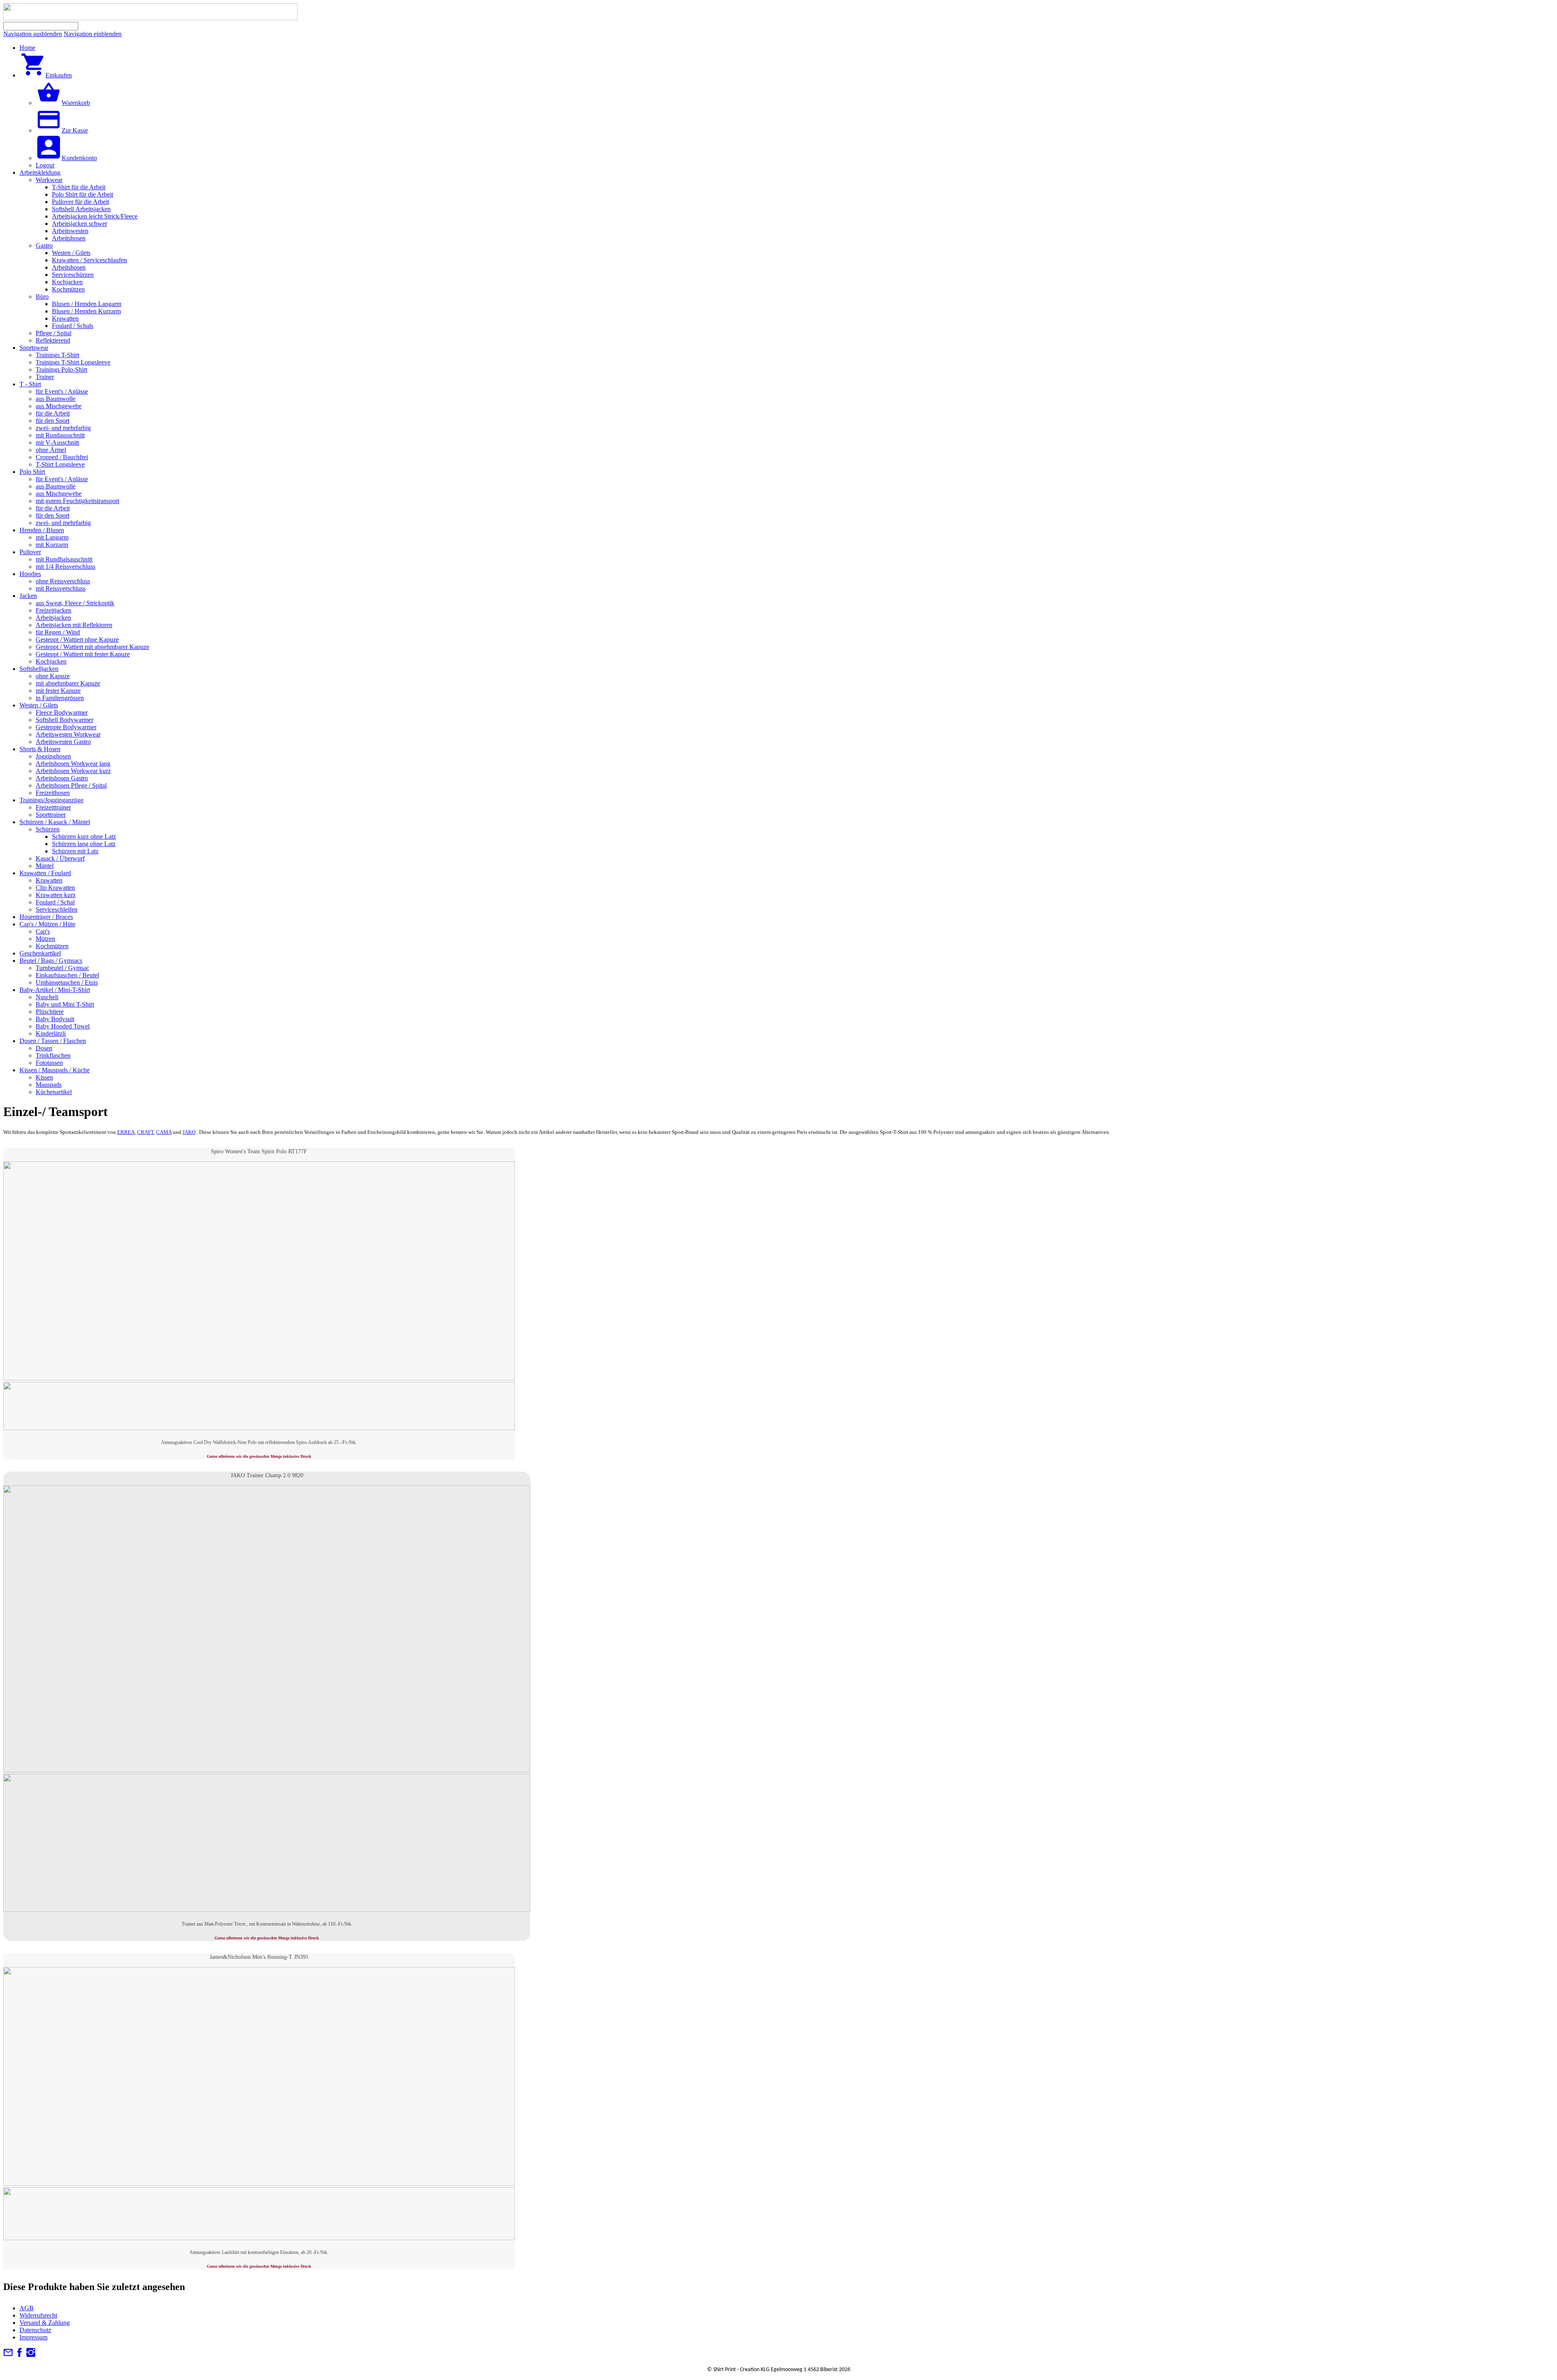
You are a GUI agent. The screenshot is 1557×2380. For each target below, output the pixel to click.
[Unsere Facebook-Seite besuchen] (19, 2355)
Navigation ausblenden (33, 34)
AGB (27, 2308)
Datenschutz (35, 2330)
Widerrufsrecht (38, 2315)
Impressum (33, 2337)
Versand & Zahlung (45, 2323)
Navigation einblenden (93, 34)
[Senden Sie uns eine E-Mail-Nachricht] (8, 2355)
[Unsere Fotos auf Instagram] (31, 2355)
